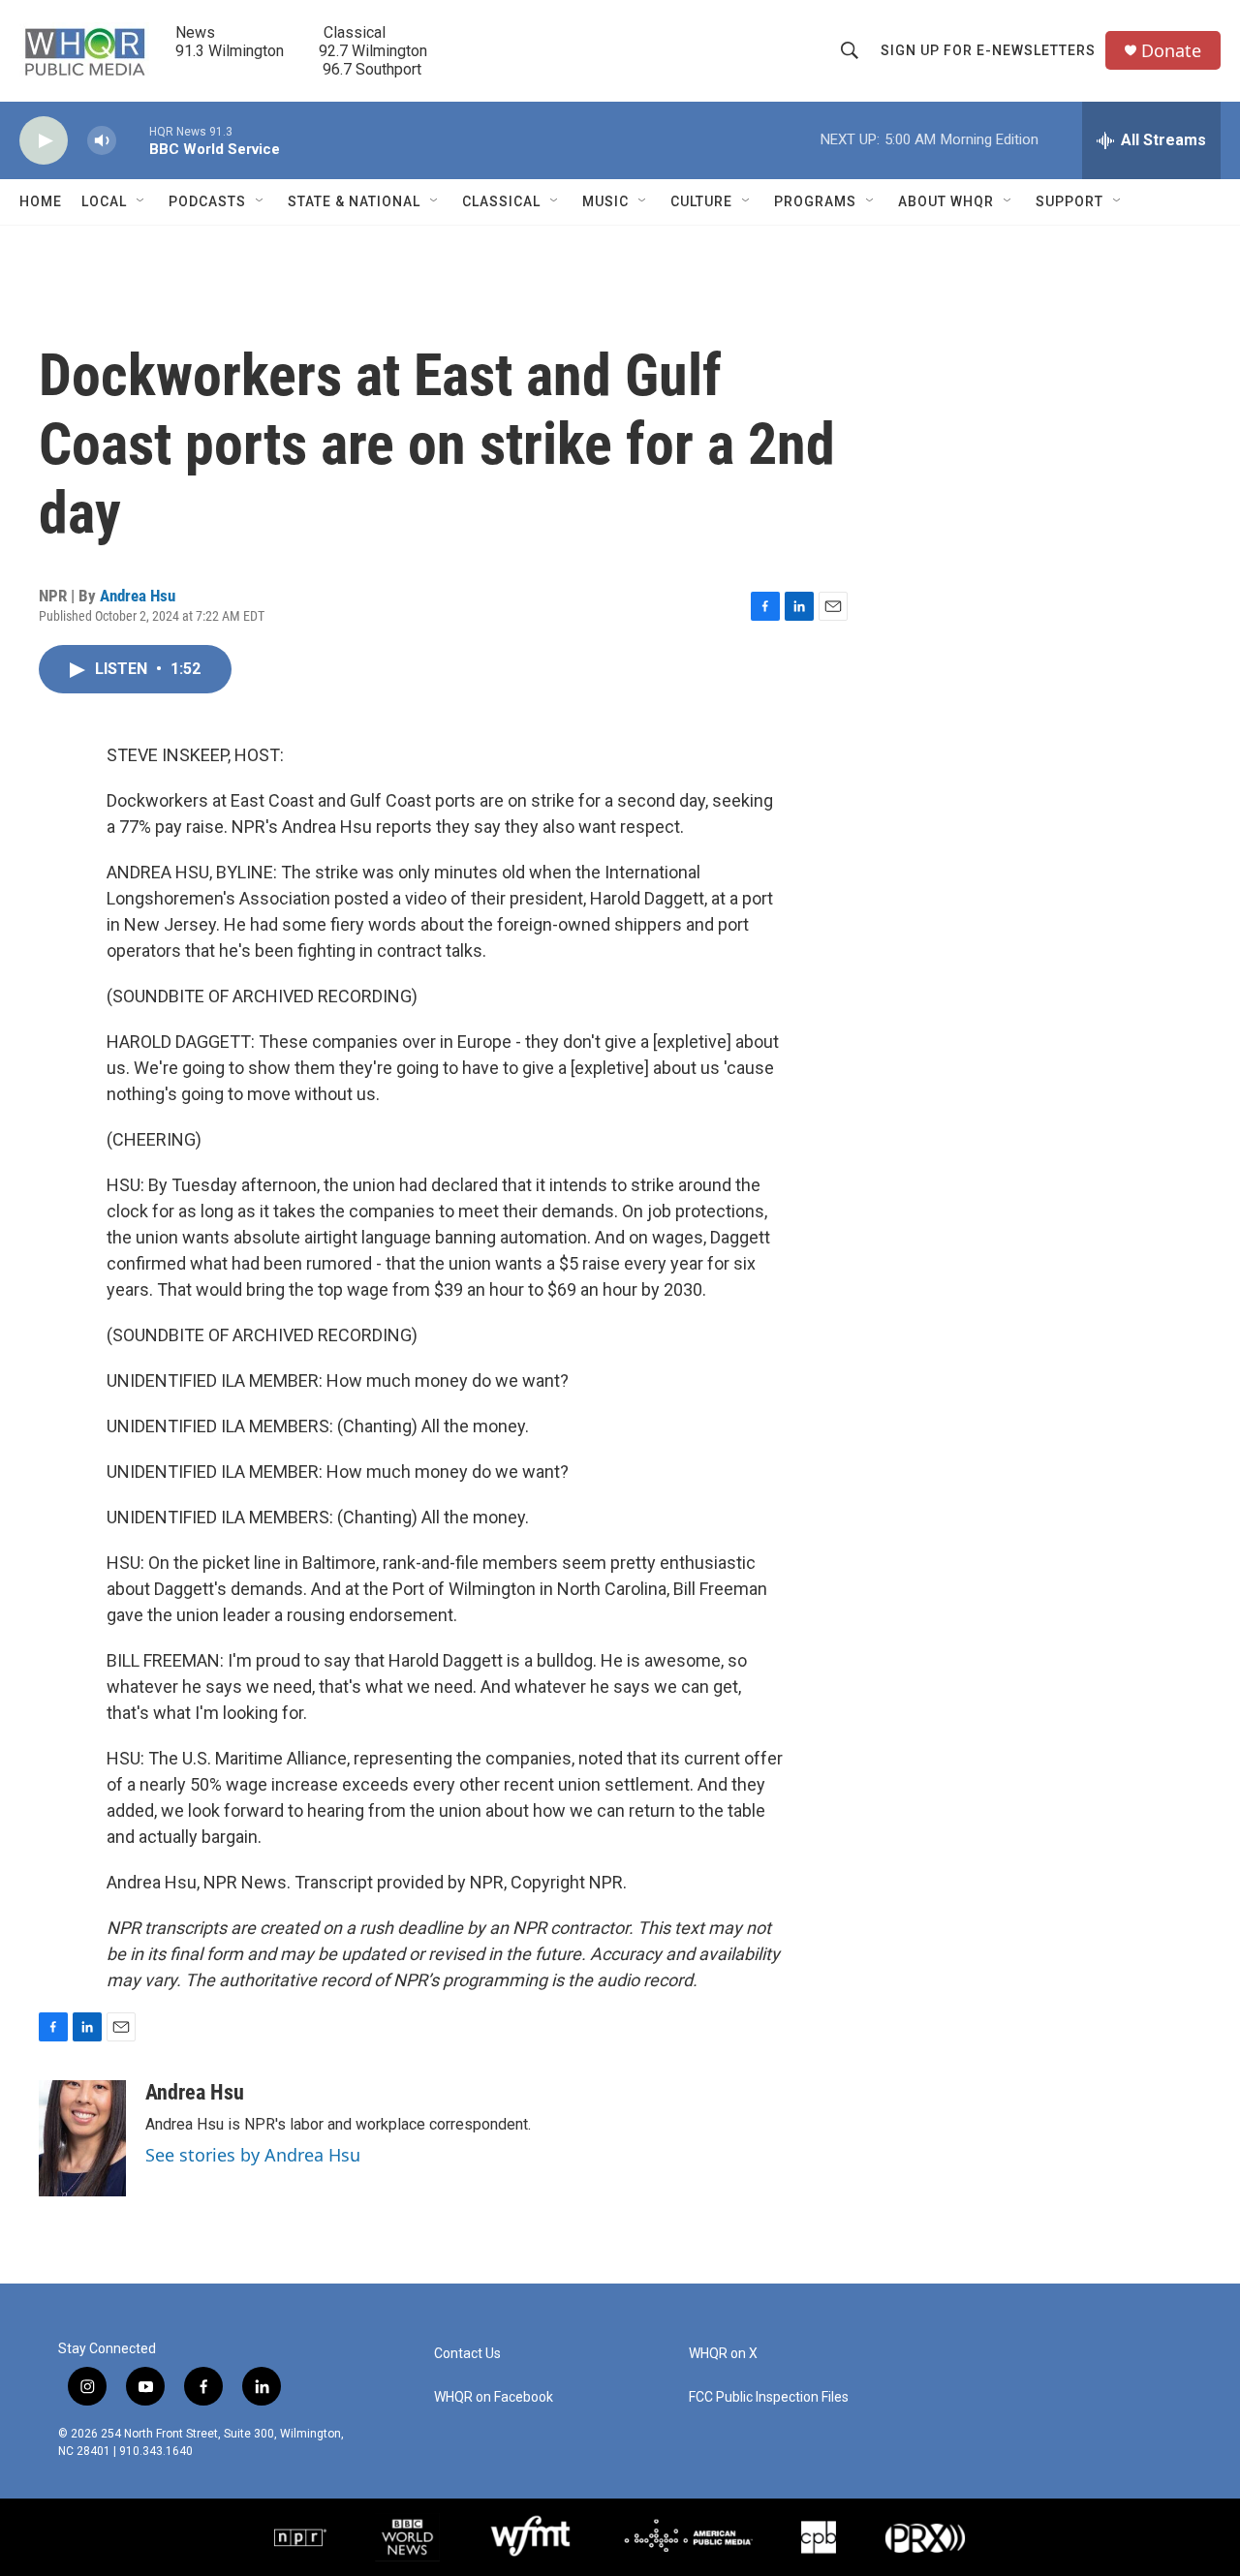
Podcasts (207, 201)
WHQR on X (723, 2354)
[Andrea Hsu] (82, 2138)
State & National (354, 201)
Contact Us (467, 2354)
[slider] (133, 140)
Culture (701, 201)
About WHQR (946, 201)
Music (605, 201)
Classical (501, 201)
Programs (815, 201)
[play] (44, 141)
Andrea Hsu (138, 596)
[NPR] (300, 2537)
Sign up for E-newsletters (988, 50)
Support (1069, 201)
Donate (1171, 51)
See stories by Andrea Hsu (253, 2155)
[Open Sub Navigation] (141, 201)
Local (104, 201)
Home (41, 201)
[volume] (102, 141)
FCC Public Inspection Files (769, 2397)
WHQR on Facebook (494, 2397)
